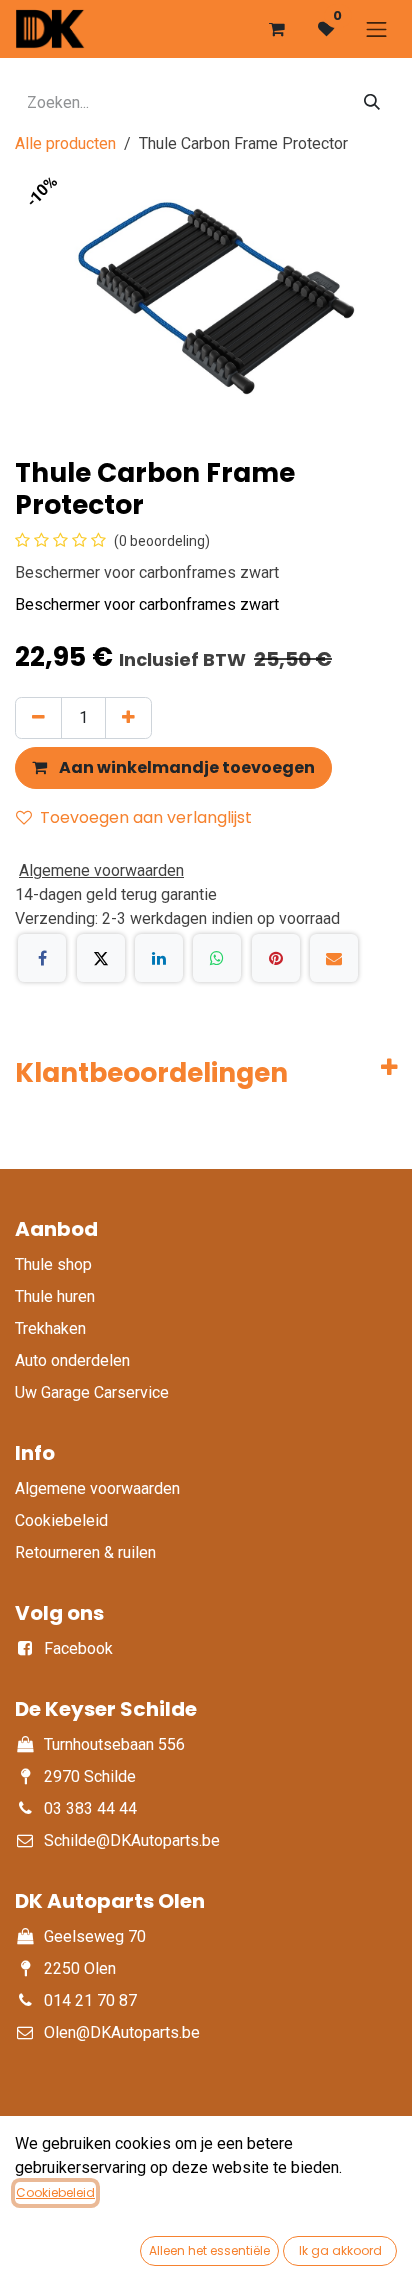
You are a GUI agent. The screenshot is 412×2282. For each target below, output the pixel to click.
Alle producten (65, 143)
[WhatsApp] (217, 958)
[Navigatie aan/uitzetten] (377, 29)
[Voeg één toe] (128, 718)
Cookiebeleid (55, 2192)
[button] (173, 768)
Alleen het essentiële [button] (209, 2250)
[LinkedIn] (159, 958)
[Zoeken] (372, 103)
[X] (101, 958)
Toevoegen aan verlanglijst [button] (146, 817)
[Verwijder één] (38, 718)
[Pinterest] (276, 958)
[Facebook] (42, 958)
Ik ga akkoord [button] (340, 2250)
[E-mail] (334, 958)
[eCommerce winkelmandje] (277, 29)
